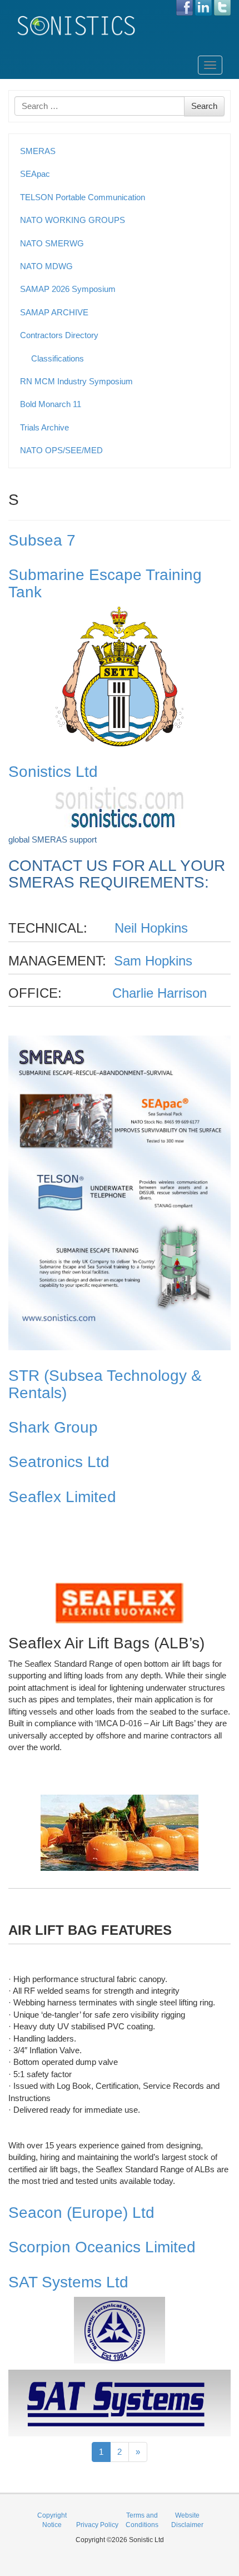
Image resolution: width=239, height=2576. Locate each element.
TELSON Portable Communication (83, 197)
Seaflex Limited (62, 1497)
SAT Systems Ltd (68, 2282)
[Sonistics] (77, 25)
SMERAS (38, 151)
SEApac (35, 174)
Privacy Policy (97, 2525)
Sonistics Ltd (53, 772)
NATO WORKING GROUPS (73, 220)
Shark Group (53, 1427)
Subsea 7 (42, 540)
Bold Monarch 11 (51, 404)
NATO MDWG (46, 266)
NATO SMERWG (52, 243)
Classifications (58, 358)
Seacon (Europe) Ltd (81, 2213)
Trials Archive (44, 427)
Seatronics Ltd (59, 1462)
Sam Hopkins (153, 961)
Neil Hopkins (151, 928)
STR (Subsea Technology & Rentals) (105, 1384)
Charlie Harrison (160, 993)
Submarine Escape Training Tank (105, 583)
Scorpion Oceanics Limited (102, 2247)
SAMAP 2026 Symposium (68, 289)
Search (204, 106)
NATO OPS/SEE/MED (61, 450)
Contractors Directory (59, 335)
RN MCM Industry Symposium (76, 381)
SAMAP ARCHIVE (54, 312)
